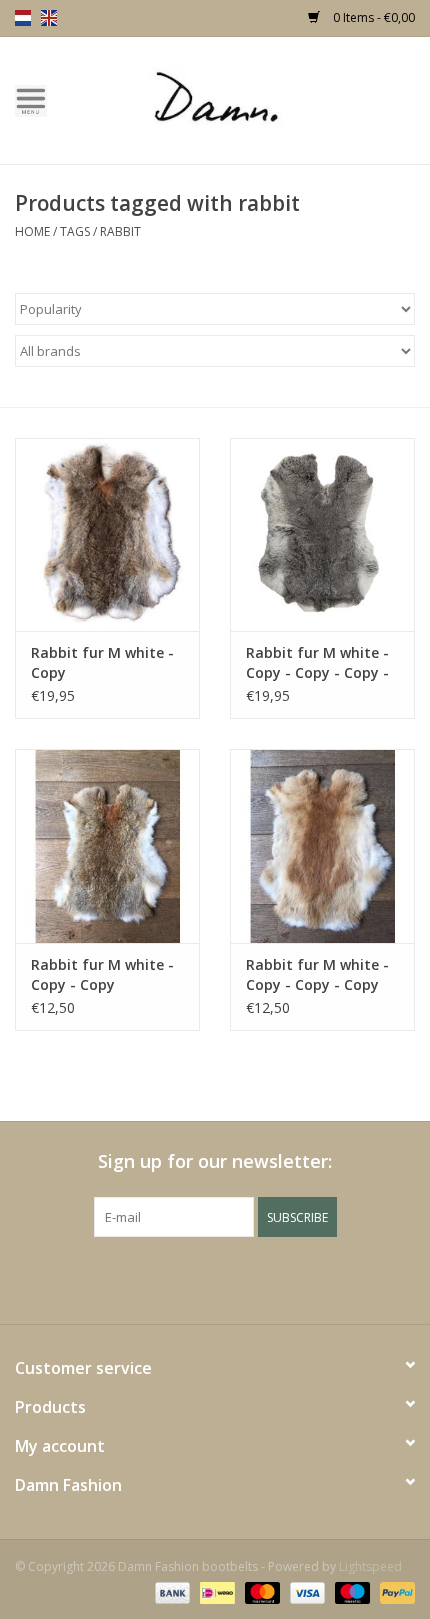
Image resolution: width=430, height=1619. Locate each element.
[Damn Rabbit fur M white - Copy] (107, 535)
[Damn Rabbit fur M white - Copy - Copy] (107, 846)
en (49, 18)
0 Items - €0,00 (372, 17)
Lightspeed (370, 1566)
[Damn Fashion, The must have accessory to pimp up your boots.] (246, 98)
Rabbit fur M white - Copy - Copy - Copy (317, 974)
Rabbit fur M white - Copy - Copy (102, 974)
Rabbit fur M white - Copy (102, 662)
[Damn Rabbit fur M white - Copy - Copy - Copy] (322, 846)
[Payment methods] (170, 1591)
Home (32, 231)
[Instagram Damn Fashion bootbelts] (269, 1278)
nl (23, 18)
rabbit (120, 231)
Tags (75, 231)
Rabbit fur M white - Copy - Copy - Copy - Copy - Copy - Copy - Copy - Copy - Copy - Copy (317, 663)
